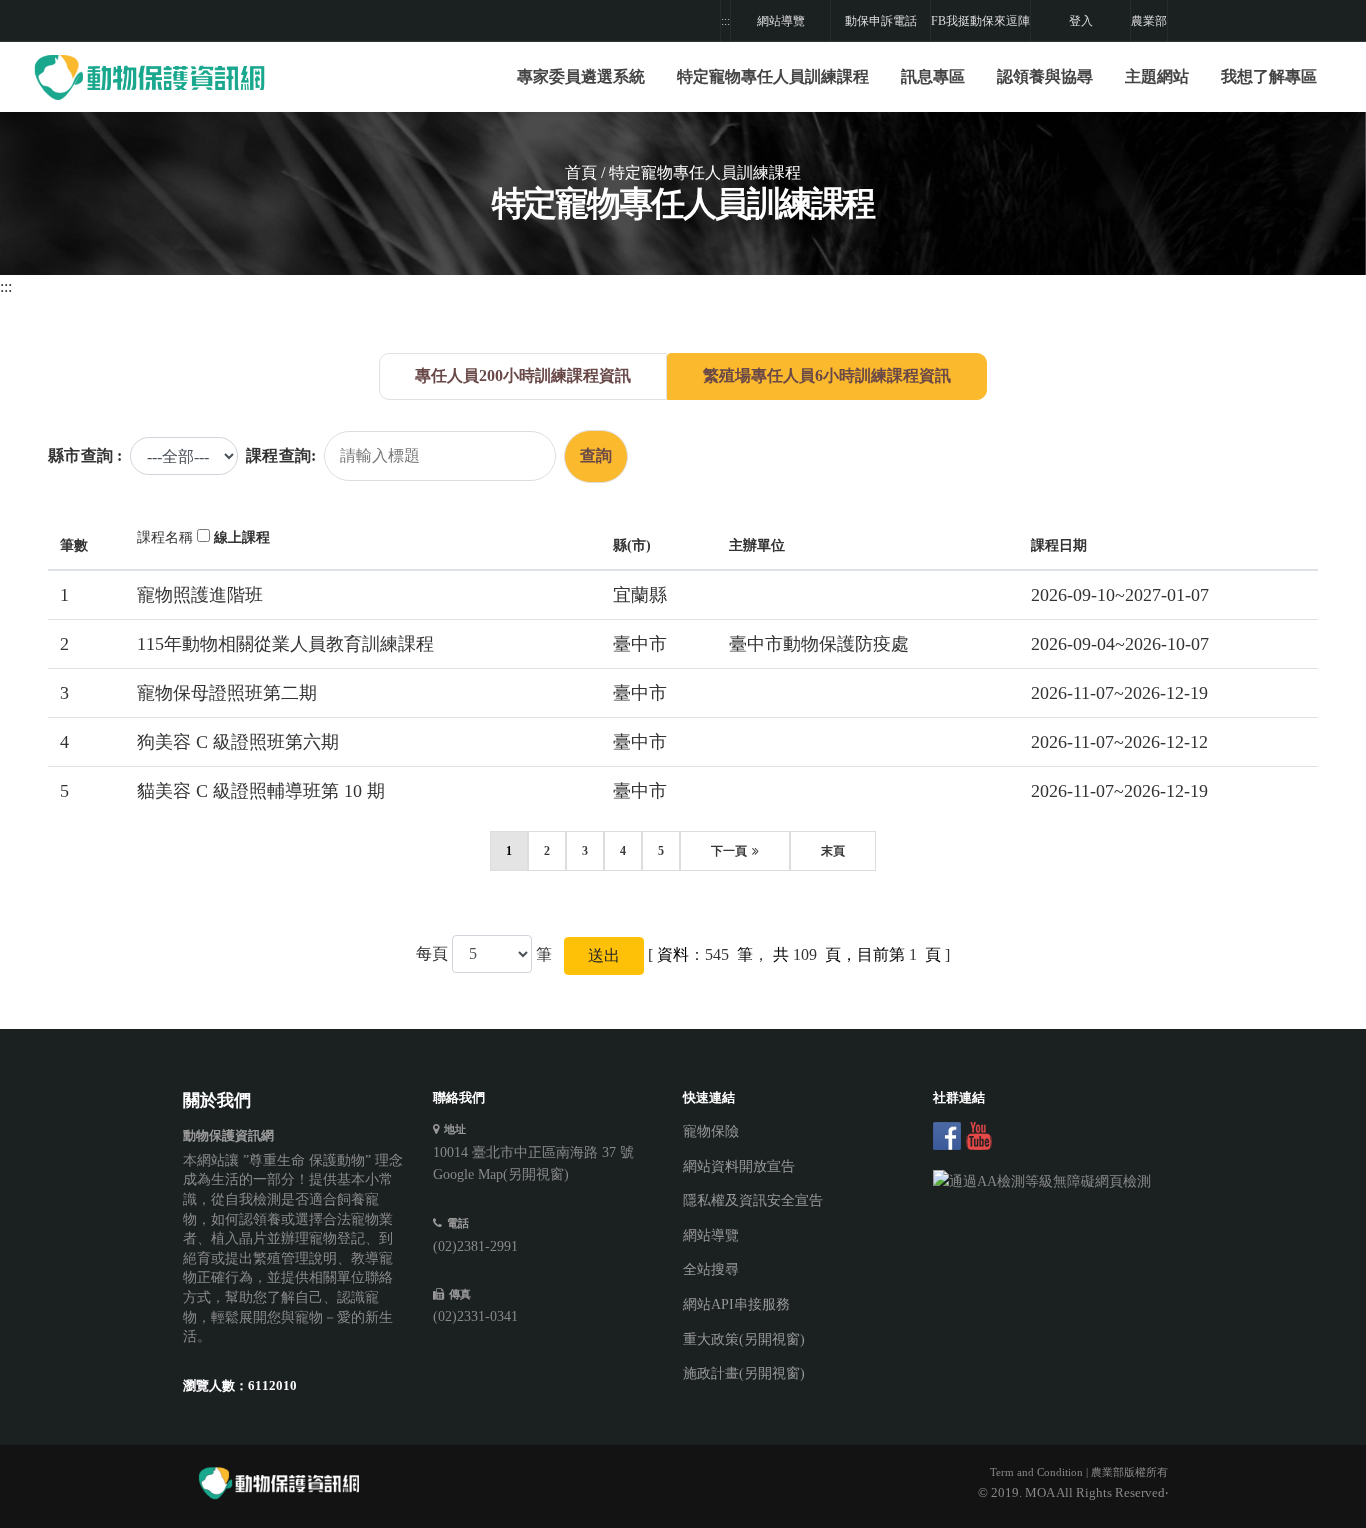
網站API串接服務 (736, 1304)
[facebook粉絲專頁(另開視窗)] (947, 1136)
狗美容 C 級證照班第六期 (238, 742)
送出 (604, 955)
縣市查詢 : (85, 455)
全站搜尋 (711, 1269)
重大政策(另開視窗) (744, 1339)
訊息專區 (933, 76)
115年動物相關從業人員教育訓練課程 (285, 644)
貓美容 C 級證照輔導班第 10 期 (261, 791)
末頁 (833, 851)
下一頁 (729, 851)
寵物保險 (711, 1131)
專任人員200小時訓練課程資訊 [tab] (523, 375)
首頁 (581, 172)
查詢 (596, 455)
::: (725, 21)
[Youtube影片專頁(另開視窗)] (979, 1136)
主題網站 (1157, 76)
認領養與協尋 (1045, 76)
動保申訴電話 (881, 21)
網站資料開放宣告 (739, 1166)
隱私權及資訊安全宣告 (753, 1200)
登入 (1081, 21)
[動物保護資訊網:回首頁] (153, 77)
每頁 (432, 953)
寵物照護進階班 (200, 595)
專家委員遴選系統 (581, 76)
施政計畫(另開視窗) (744, 1373)
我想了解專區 (1269, 76)
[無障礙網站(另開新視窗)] (1043, 1182)
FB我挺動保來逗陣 (980, 21)
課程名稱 (165, 537)
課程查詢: (281, 455)
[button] (773, 77)
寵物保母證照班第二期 (227, 693)
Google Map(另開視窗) (501, 1174)
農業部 (1149, 21)
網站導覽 (781, 21)
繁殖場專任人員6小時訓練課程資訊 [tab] (827, 375)
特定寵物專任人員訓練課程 (773, 76)
